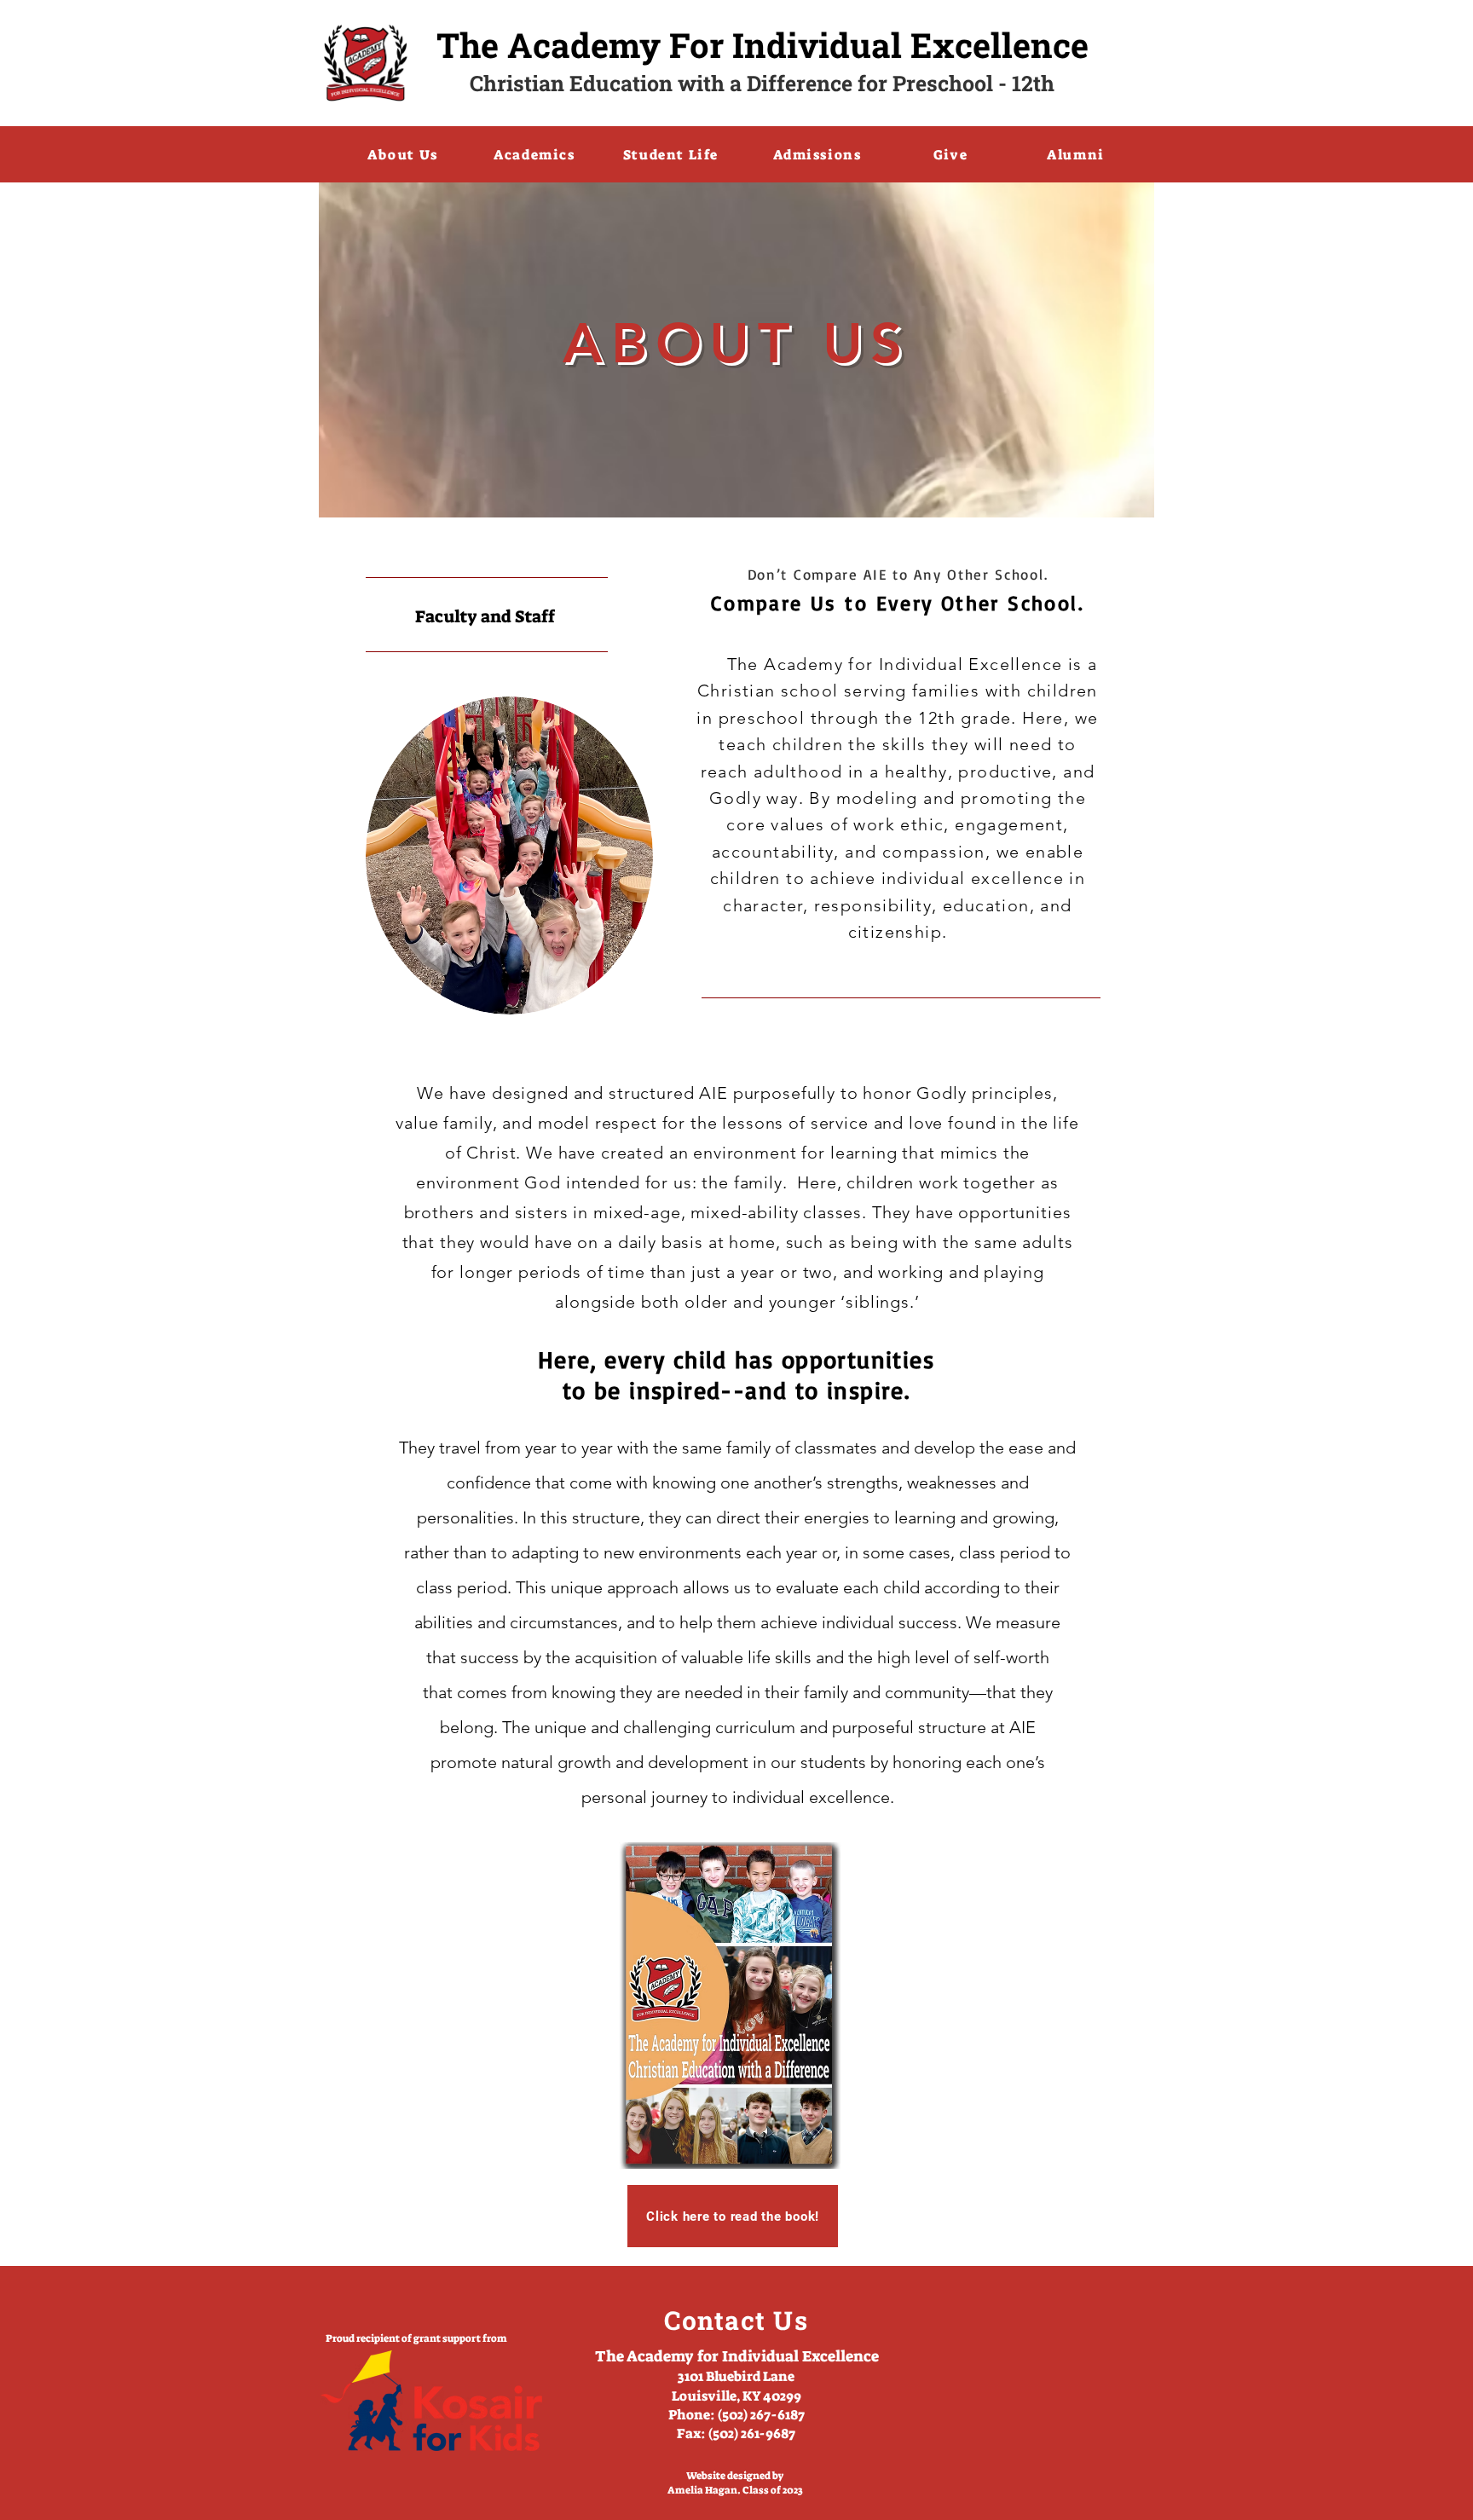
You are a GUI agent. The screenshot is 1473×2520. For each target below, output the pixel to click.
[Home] (366, 63)
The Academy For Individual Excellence (762, 45)
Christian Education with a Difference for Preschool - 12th (762, 83)
